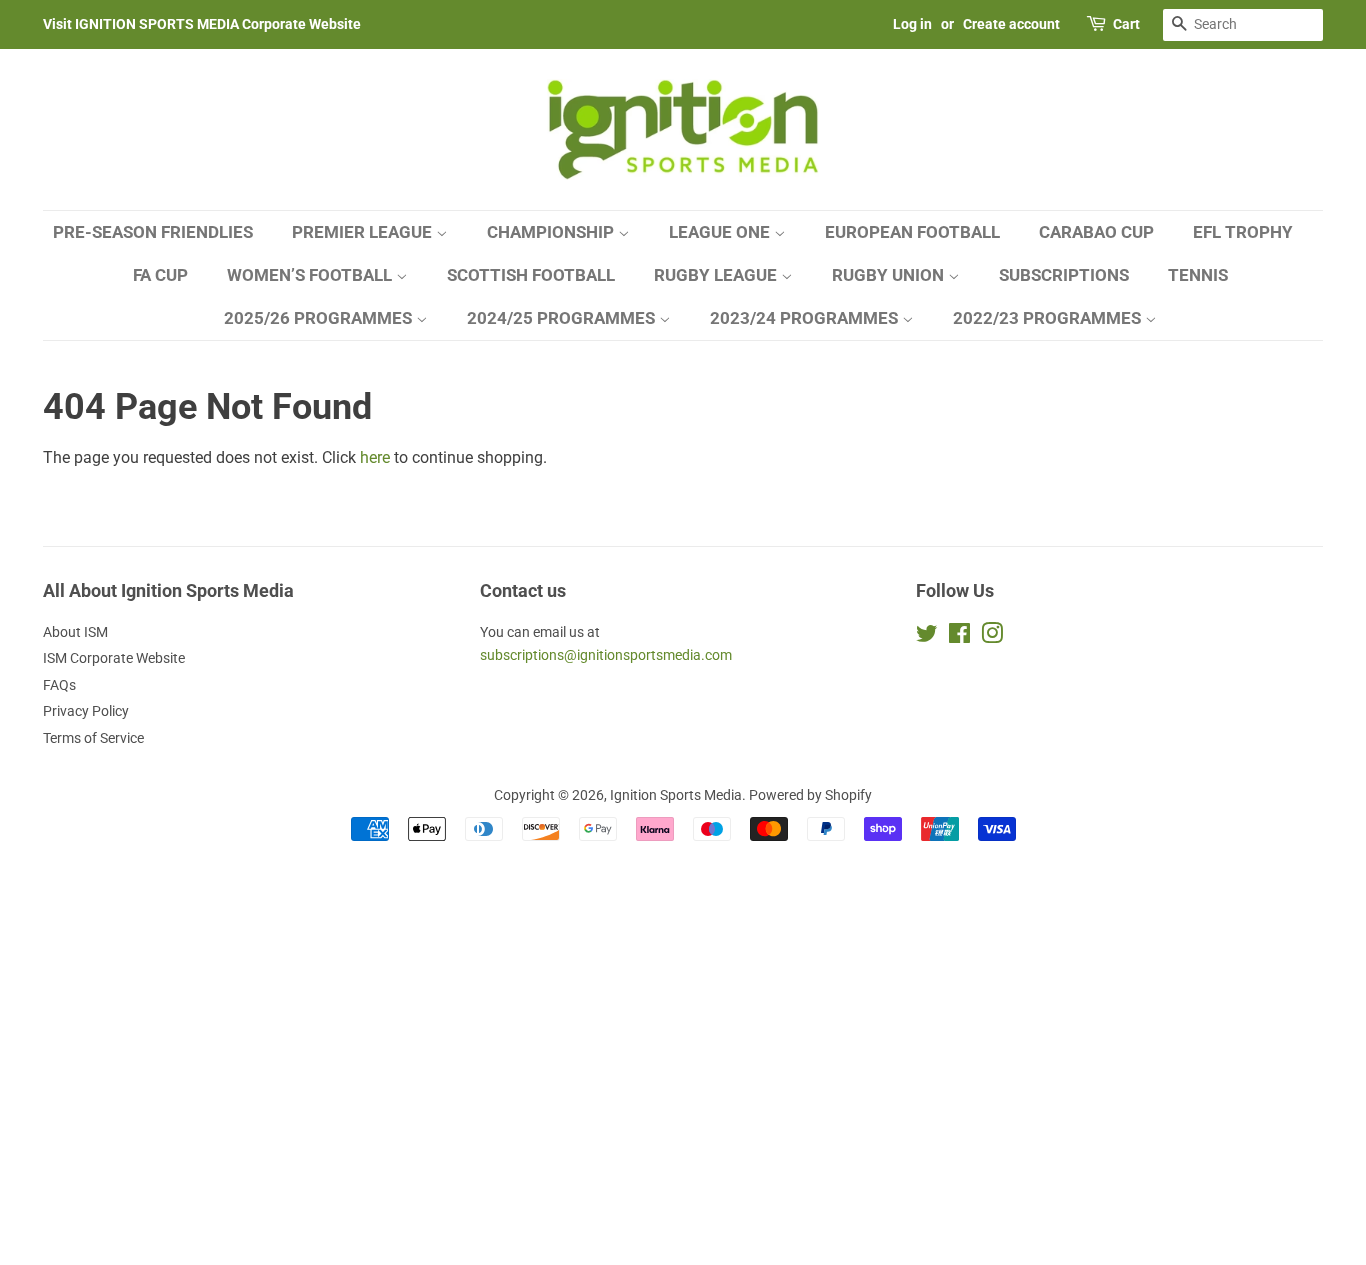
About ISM (75, 632)
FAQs (59, 685)
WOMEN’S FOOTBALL (311, 275)
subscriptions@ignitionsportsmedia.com (606, 655)
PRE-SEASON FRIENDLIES (153, 232)
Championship (552, 232)
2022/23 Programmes (1049, 318)
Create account (1011, 24)
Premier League (364, 232)
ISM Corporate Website (114, 658)
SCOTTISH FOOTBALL (531, 275)
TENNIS (1198, 275)
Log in (912, 24)
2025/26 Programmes (320, 318)
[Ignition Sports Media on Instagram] (992, 637)
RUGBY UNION (890, 275)
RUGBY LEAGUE (717, 275)
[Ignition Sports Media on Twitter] (927, 637)
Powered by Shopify (810, 795)
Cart (1126, 24)
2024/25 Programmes (563, 318)
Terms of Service (93, 738)
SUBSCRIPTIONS (1064, 275)
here (375, 457)
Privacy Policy (86, 711)
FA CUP (160, 275)
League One (721, 232)
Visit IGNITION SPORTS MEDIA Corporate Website (202, 24)
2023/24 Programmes (806, 318)
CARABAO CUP (1096, 232)
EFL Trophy (1243, 232)
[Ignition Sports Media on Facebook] (959, 637)
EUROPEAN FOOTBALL (912, 232)
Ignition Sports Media (676, 795)
